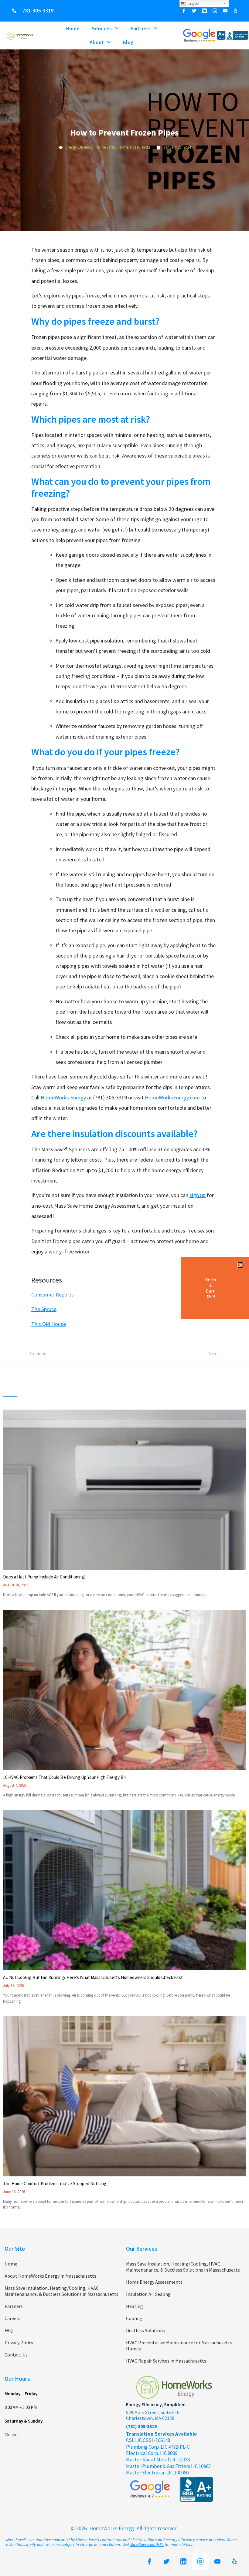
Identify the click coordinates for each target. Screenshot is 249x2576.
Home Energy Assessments (154, 2282)
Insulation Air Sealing (148, 2294)
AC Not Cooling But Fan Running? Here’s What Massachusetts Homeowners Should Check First (93, 1977)
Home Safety (106, 147)
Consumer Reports (53, 1295)
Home (73, 28)
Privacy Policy (19, 2343)
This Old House (49, 1324)
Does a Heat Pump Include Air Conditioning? (44, 1577)
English (193, 3)
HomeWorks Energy (63, 1097)
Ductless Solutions (145, 2330)
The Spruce (44, 1309)
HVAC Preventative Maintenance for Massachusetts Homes (179, 2346)
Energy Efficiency (80, 147)
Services (102, 28)
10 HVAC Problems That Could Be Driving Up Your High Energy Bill (65, 1777)
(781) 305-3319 (141, 2426)
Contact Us (16, 2355)
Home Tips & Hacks (134, 147)
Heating (135, 2306)
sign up (198, 1195)
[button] (241, 1265)
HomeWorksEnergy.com (172, 1097)
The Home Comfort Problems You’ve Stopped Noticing (55, 2184)
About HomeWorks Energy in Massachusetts (50, 2276)
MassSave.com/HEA (147, 2545)
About (97, 42)
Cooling (134, 2318)
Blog (128, 42)
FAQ (9, 2330)
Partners (141, 28)
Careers (12, 2318)
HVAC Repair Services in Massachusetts (166, 2361)
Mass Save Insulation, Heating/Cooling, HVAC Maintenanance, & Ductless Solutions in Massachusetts (61, 2291)
